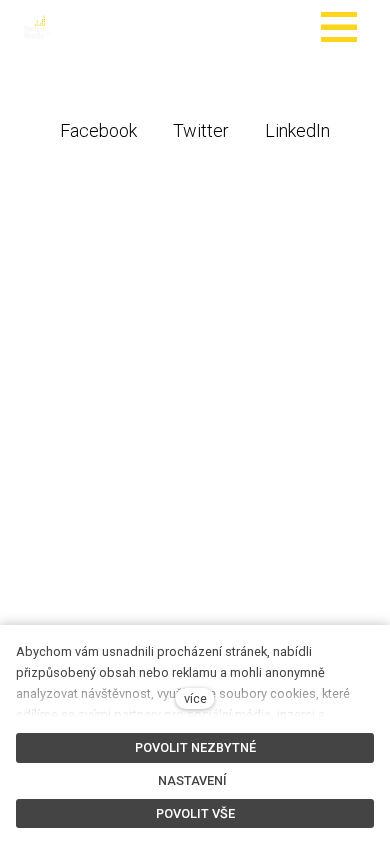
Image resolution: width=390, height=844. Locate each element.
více (195, 698)
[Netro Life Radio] (38, 27)
